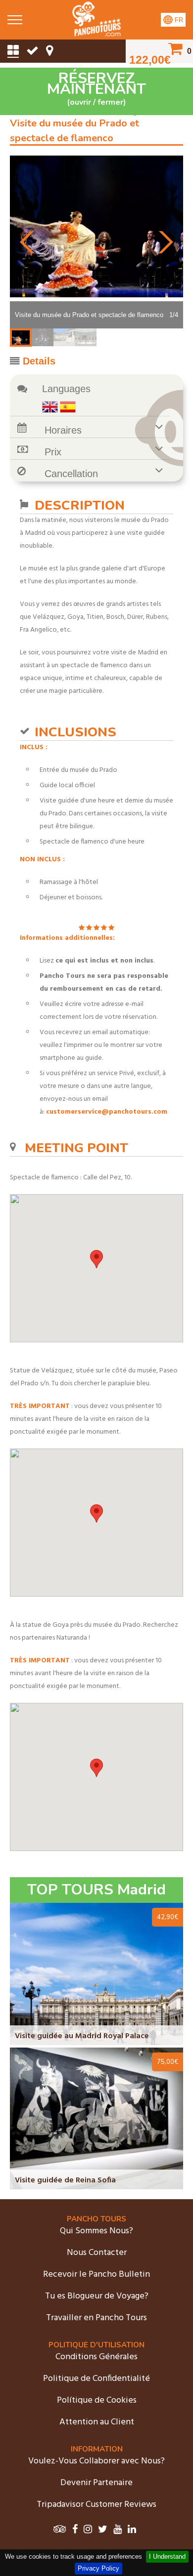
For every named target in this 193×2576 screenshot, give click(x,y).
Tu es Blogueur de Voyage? (97, 2296)
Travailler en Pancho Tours (96, 2318)
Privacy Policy (98, 2568)
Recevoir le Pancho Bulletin (96, 2274)
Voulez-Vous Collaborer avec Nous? (96, 2461)
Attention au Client (97, 2422)
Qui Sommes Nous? (96, 2231)
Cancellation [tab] (71, 474)
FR (178, 20)
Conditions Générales (96, 2357)
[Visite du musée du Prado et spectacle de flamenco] (96, 34)
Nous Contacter (97, 2253)
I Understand (167, 2556)
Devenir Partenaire (96, 2483)
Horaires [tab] (63, 430)
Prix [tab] (53, 452)
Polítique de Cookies (97, 2400)
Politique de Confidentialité (96, 2379)
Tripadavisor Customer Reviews (96, 2505)
